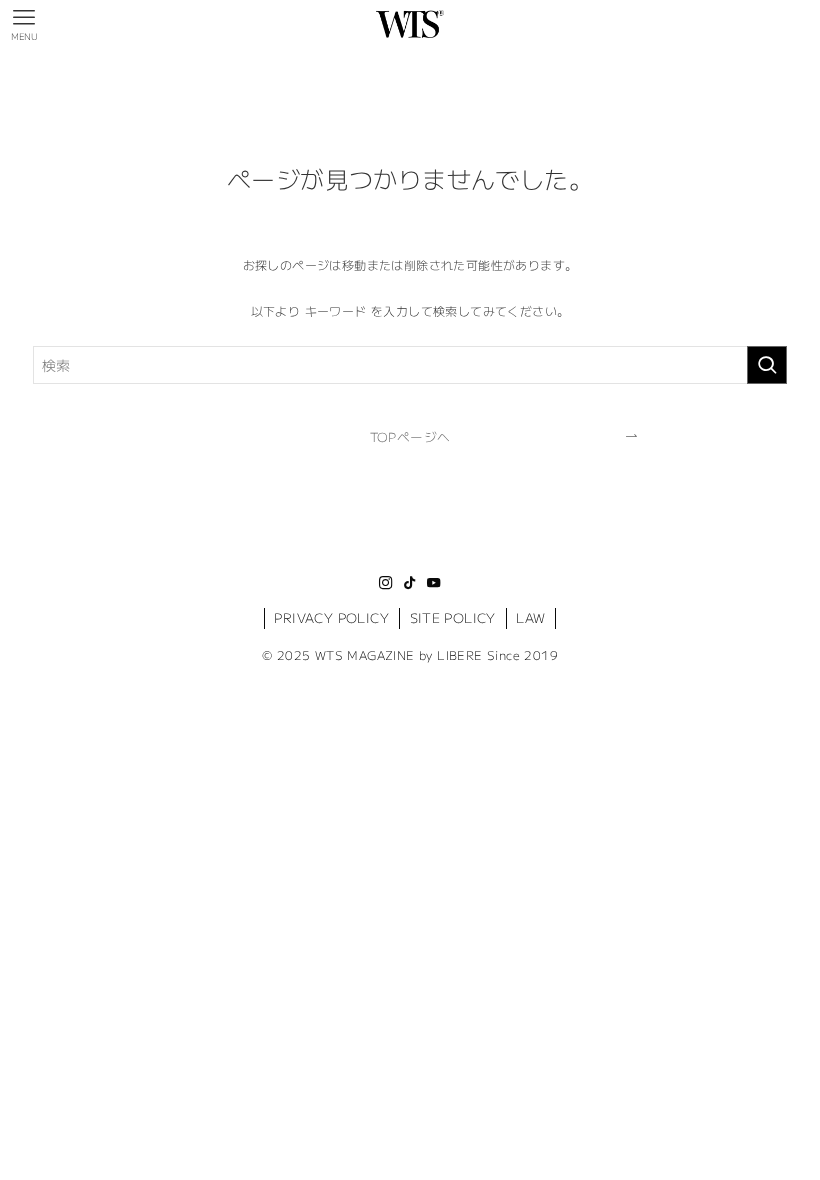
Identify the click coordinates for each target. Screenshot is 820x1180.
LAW (530, 617)
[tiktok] (410, 583)
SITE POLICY (453, 617)
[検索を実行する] (767, 365)
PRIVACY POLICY (331, 617)
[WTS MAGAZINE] (410, 24)
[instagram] (386, 583)
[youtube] (434, 583)
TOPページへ (410, 436)
